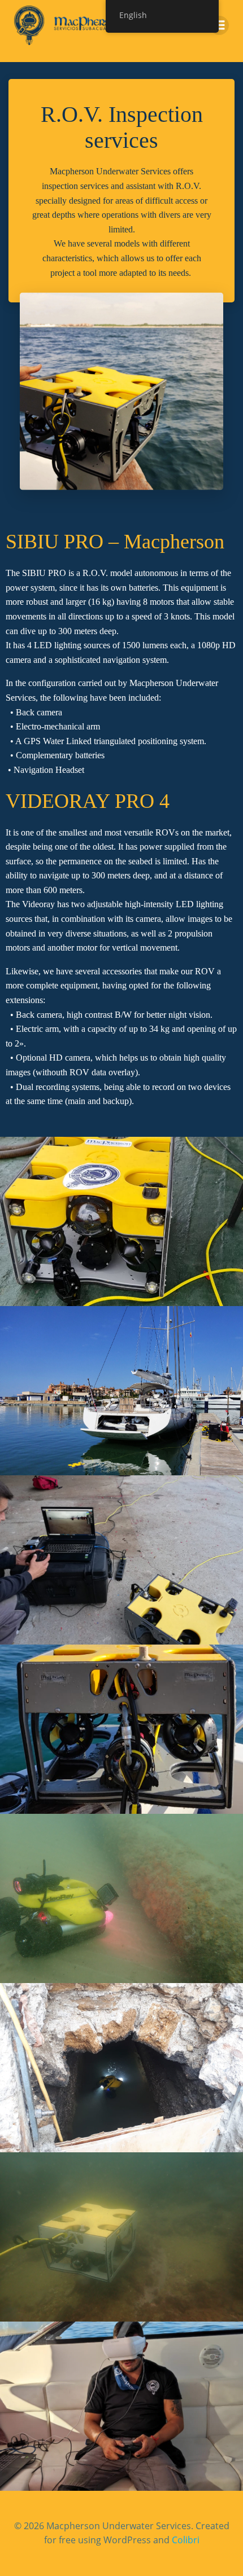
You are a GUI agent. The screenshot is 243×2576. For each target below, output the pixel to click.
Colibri (186, 2540)
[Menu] (219, 25)
